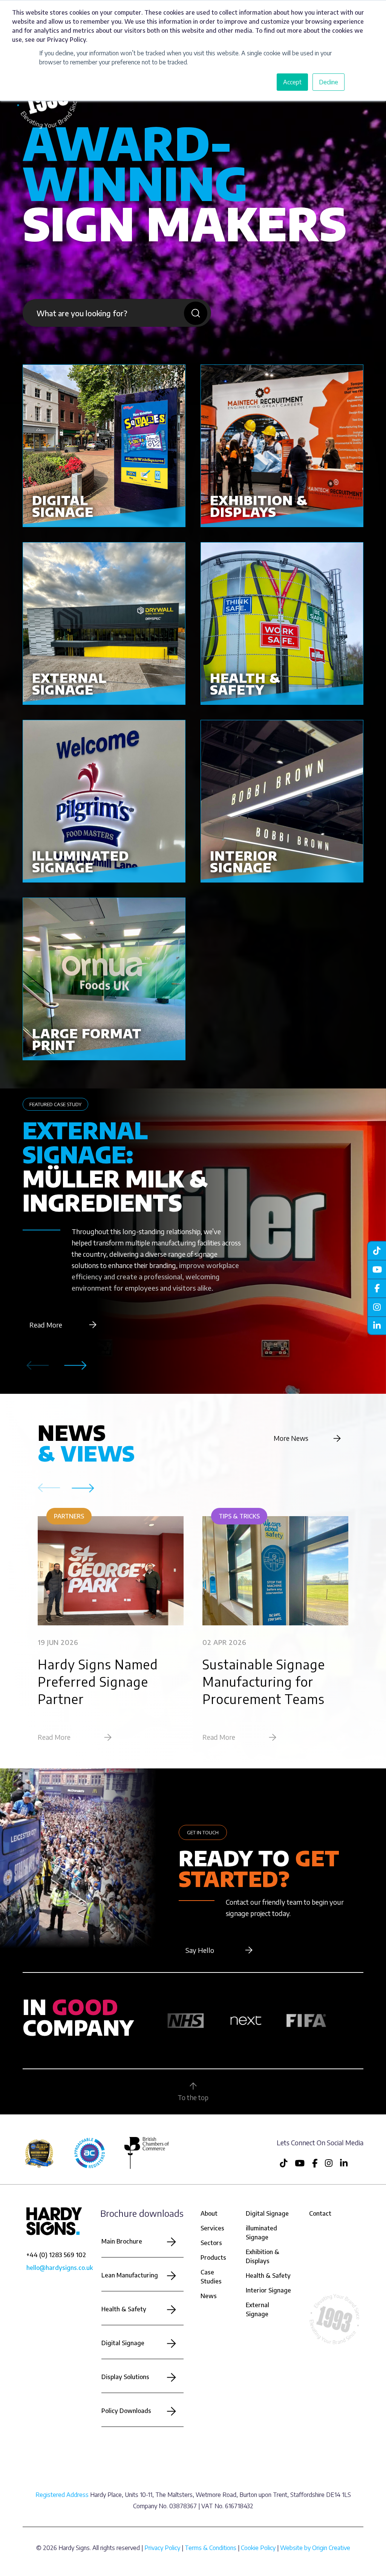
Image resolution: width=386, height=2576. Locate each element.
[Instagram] (377, 1307)
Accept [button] (292, 82)
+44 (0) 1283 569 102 (56, 2255)
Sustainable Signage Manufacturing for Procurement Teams (264, 1681)
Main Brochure (122, 2241)
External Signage (257, 2309)
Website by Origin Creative (315, 2548)
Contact (320, 2213)
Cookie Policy (258, 2548)
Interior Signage (268, 2290)
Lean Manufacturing (130, 2275)
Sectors (211, 2243)
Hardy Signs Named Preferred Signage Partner (98, 1681)
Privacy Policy (162, 2548)
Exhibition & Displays (263, 2256)
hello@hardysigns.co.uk (60, 2268)
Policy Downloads (126, 2411)
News (209, 2296)
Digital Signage (123, 2343)
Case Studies (211, 2277)
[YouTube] (377, 1269)
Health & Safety (124, 2309)
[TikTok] (377, 1250)
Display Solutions (125, 2377)
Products (213, 2257)
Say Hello (200, 1950)
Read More (46, 1325)
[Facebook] (377, 1288)
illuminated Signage (261, 2233)
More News (291, 1438)
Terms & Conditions (211, 2548)
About (209, 2213)
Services (212, 2228)
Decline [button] (329, 82)
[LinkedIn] (377, 1326)
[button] (75, 1366)
